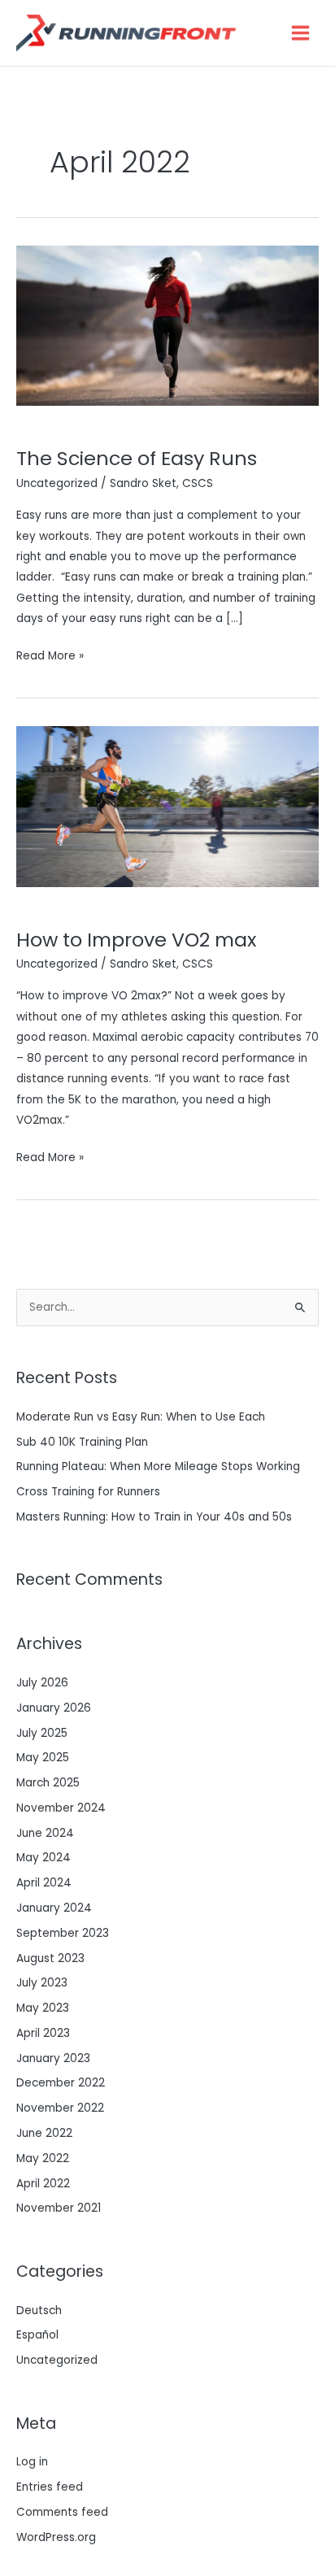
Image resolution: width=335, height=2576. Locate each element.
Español (37, 2335)
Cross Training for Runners (88, 1492)
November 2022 (60, 2108)
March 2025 (48, 1783)
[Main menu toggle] (301, 33)
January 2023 (53, 2058)
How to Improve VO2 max (136, 940)
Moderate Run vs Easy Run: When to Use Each (141, 1417)
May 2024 (44, 1858)
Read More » (50, 655)
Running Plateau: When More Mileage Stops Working (158, 1466)
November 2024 (61, 1808)
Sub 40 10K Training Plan (82, 1442)
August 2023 (50, 1958)
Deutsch (39, 2311)
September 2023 (63, 1933)
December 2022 (61, 2083)
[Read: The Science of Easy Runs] (167, 325)
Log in (32, 2462)
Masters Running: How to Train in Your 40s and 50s (154, 1517)
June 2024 (45, 1833)
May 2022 (43, 2158)
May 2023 (43, 2008)
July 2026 (42, 1683)
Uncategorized (57, 483)
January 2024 (54, 1908)
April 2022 (43, 2184)
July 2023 (42, 1983)
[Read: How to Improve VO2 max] (167, 806)
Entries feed (50, 2487)
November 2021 (59, 2208)
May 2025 (43, 1758)
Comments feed (62, 2512)
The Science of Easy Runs (137, 458)
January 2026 (54, 1708)
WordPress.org (56, 2537)
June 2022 (44, 2133)
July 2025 (42, 1733)
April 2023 (43, 2033)
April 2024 (44, 1883)
